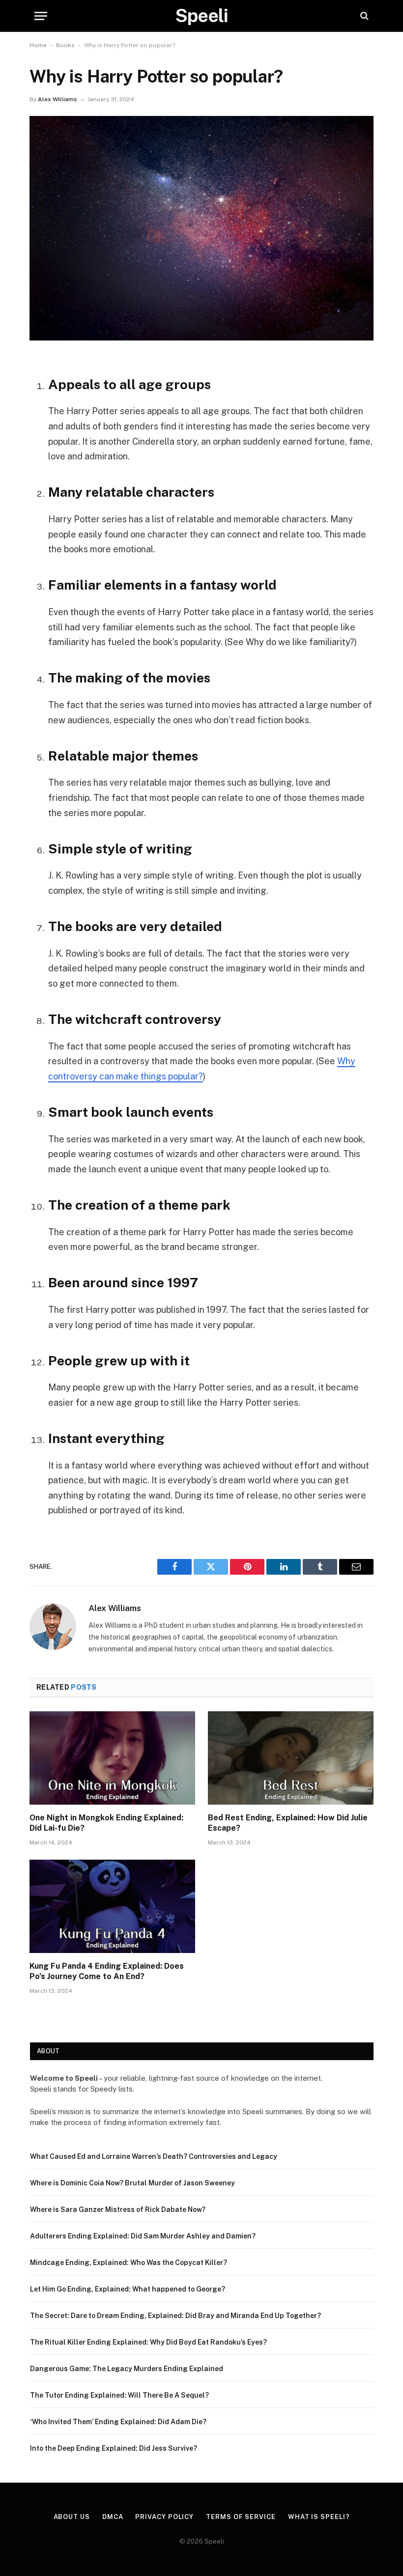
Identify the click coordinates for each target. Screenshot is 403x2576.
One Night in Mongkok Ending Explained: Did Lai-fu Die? (106, 1823)
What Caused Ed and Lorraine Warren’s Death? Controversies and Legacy (154, 2156)
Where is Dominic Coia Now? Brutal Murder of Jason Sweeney (132, 2183)
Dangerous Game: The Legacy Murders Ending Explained (127, 2369)
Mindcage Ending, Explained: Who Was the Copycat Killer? (129, 2263)
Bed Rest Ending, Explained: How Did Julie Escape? (288, 1823)
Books (65, 45)
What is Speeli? (319, 2517)
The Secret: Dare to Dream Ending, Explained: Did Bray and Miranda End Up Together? (175, 2316)
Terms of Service (241, 2517)
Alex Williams (58, 99)
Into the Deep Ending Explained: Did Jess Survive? (114, 2448)
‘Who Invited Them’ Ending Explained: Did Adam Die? (118, 2422)
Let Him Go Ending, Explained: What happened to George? (128, 2289)
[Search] (363, 16)
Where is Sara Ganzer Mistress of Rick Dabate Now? (118, 2209)
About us (72, 2517)
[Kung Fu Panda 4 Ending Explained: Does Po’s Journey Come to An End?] (112, 1906)
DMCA (113, 2517)
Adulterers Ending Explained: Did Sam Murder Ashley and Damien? (143, 2236)
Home (38, 45)
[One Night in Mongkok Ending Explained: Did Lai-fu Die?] (112, 1758)
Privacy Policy (164, 2517)
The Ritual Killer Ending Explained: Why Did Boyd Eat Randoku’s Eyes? (148, 2342)
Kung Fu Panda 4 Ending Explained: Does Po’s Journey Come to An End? (107, 1971)
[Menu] (41, 16)
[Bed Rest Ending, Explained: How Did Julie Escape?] (291, 1758)
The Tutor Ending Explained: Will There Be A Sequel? (119, 2395)
